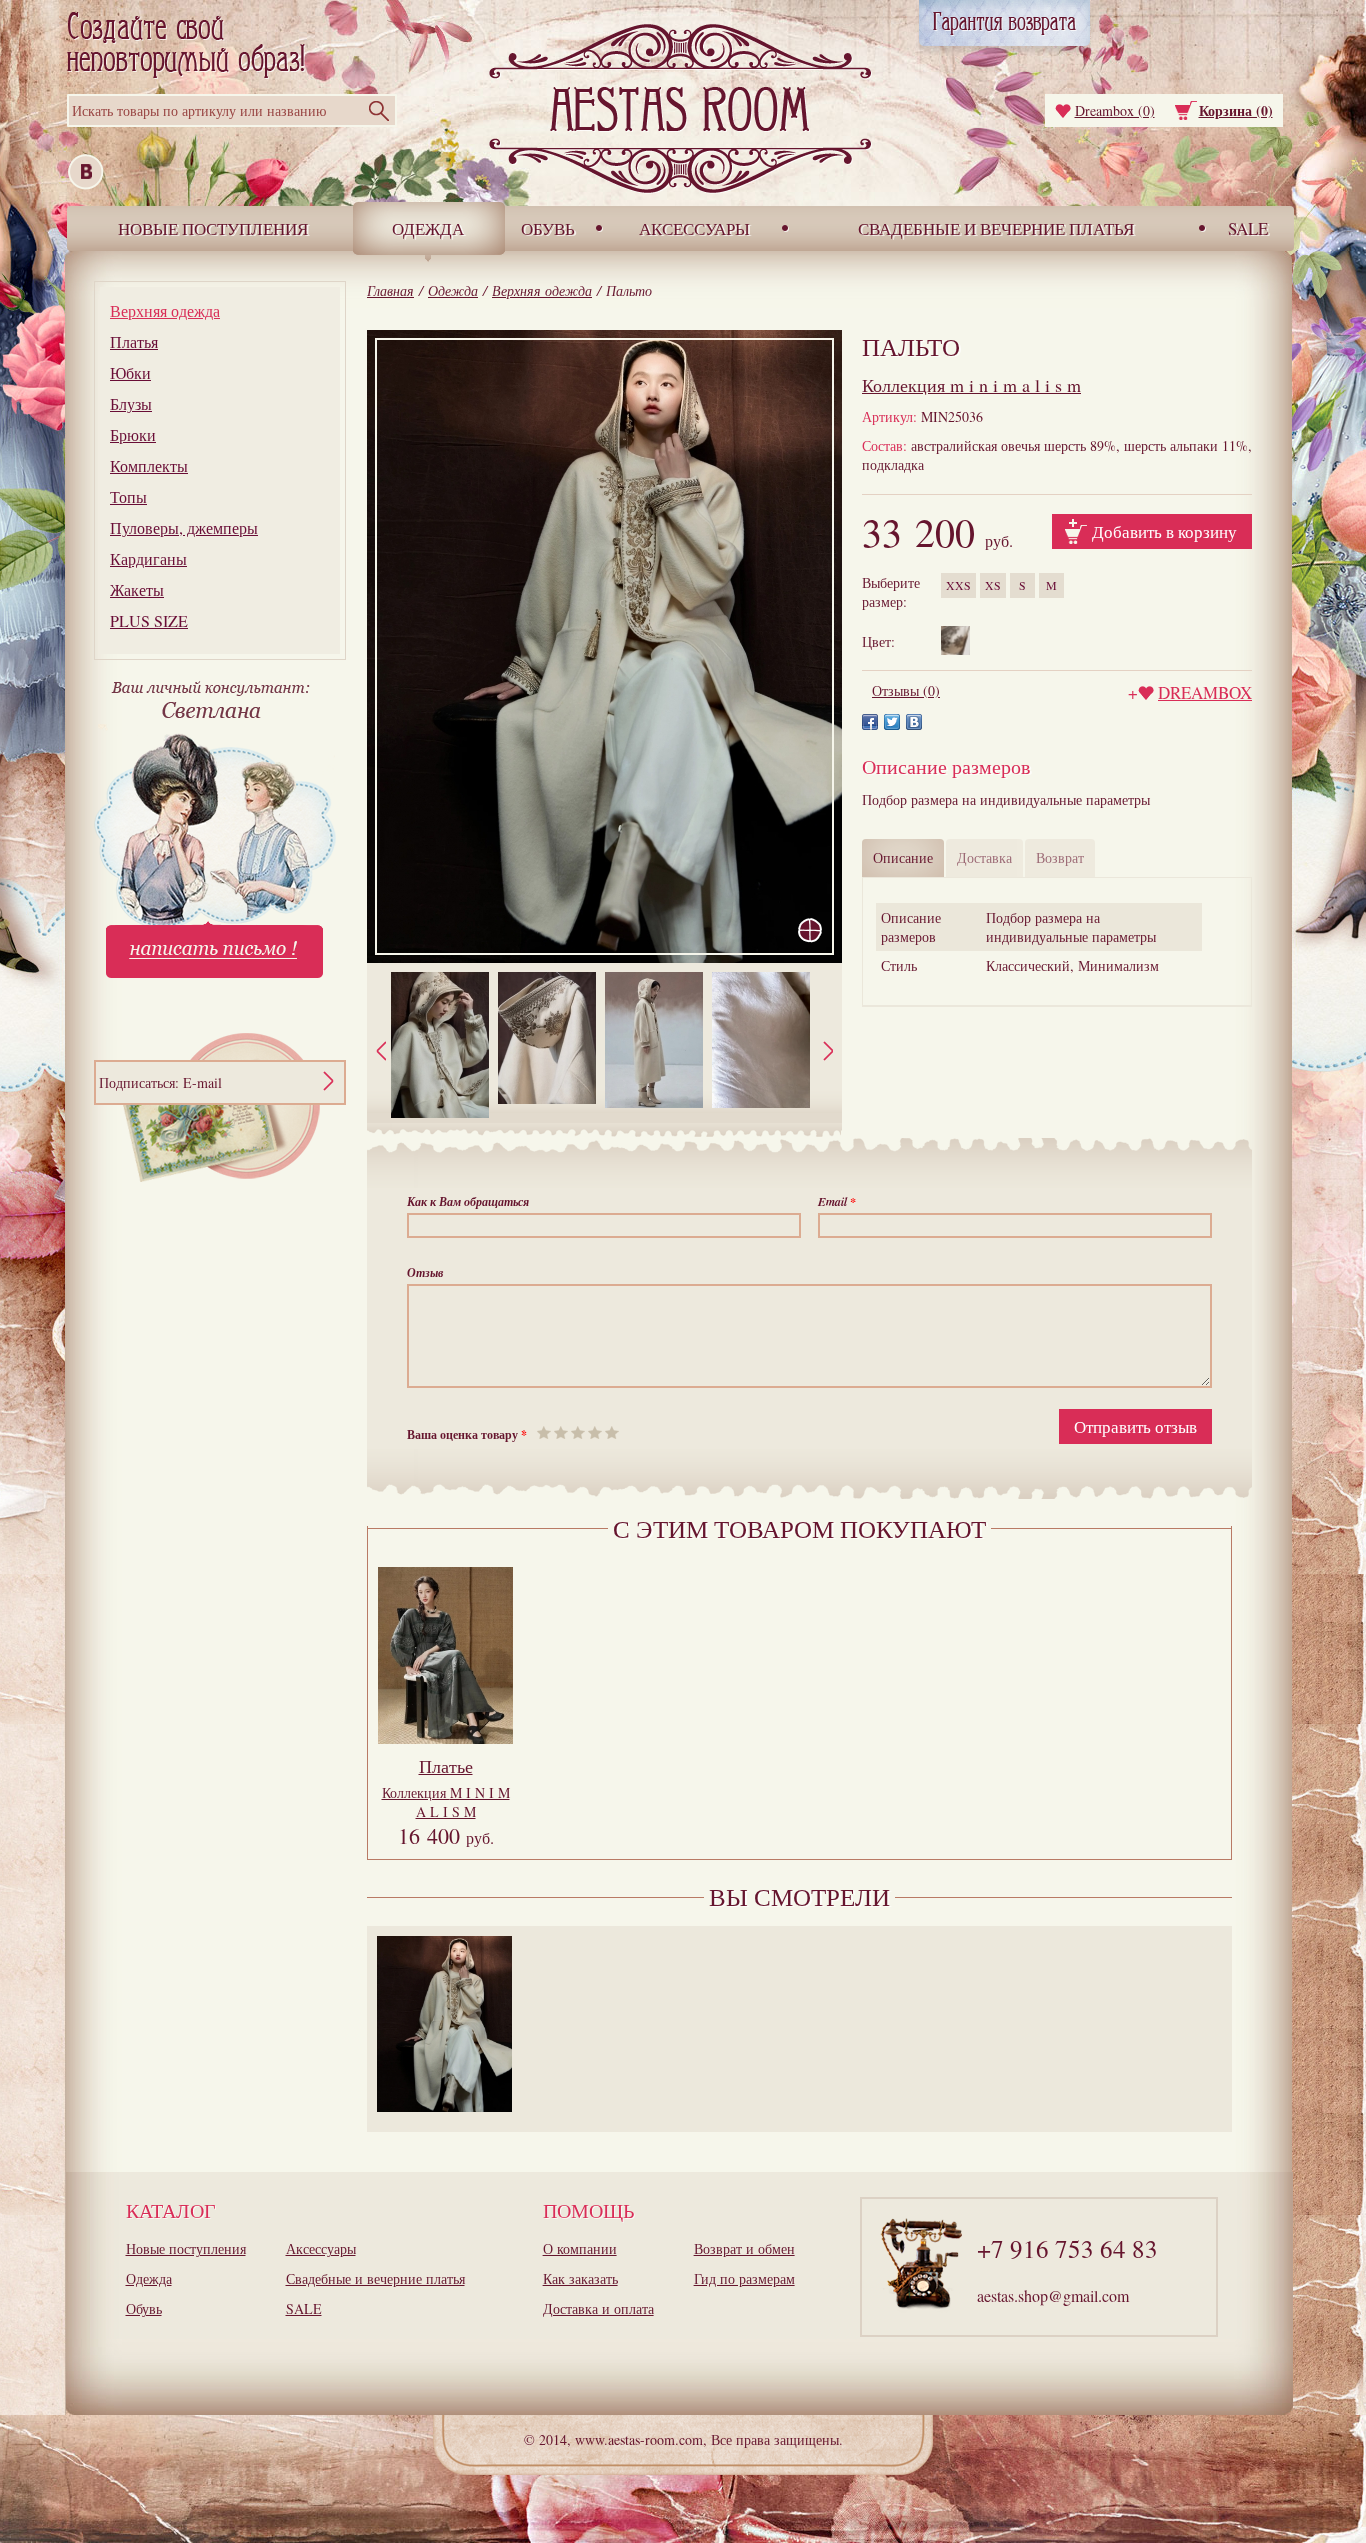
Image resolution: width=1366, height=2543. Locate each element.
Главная (390, 290)
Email (837, 1201)
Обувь (548, 228)
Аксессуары (694, 228)
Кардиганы (148, 558)
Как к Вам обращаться (468, 1201)
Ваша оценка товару (467, 1434)
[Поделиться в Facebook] (870, 722)
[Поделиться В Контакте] (914, 722)
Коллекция (446, 1802)
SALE (1248, 228)
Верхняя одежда (165, 310)
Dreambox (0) (1115, 110)
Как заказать (580, 2278)
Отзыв (425, 1272)
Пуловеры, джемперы (184, 527)
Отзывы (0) (906, 690)
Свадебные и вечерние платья (996, 228)
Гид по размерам (744, 2278)
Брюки (133, 434)
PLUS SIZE (149, 620)
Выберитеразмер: (891, 592)
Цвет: (878, 641)
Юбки (130, 372)
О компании (580, 2248)
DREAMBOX (1205, 692)
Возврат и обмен (744, 2248)
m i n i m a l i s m (971, 385)
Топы (128, 496)
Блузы (131, 403)
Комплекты (149, 465)
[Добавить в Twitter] (892, 722)
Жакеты (137, 589)
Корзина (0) (1236, 110)
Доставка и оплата (598, 2308)
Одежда (428, 228)
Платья (134, 341)
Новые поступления (213, 228)
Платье (446, 1766)
